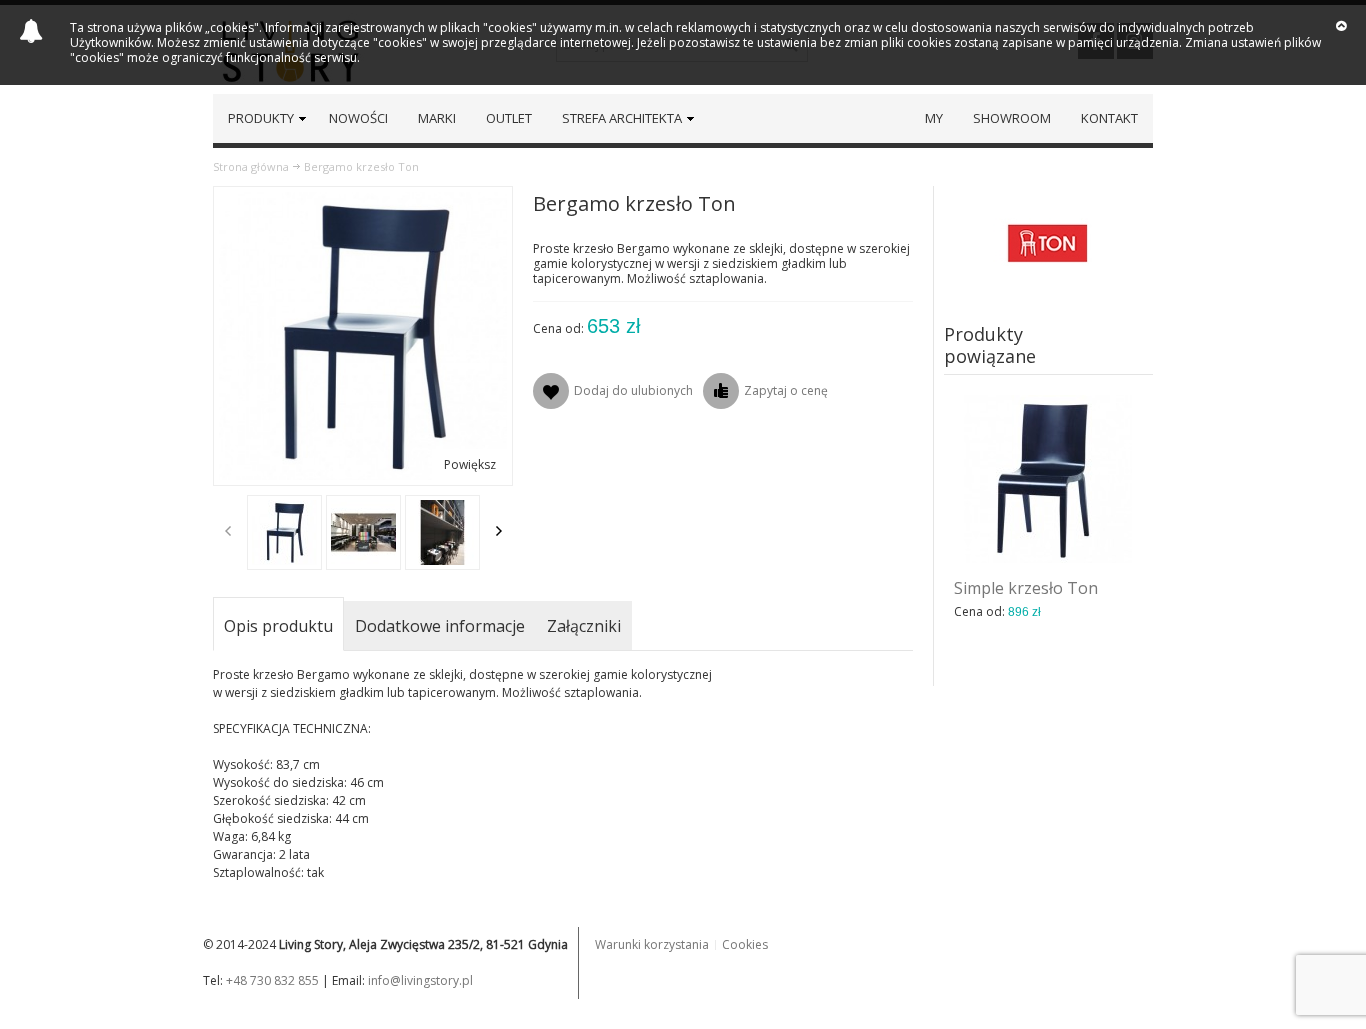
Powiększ (470, 464)
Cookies (745, 944)
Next (499, 531)
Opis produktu (278, 626)
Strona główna (251, 166)
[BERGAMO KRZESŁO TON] (284, 532)
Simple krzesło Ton (1026, 588)
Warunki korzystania (652, 944)
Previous (228, 531)
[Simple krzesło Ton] (1049, 479)
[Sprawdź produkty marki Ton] (1049, 241)
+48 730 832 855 (272, 980)
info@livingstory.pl (420, 980)
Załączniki (584, 626)
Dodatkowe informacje (440, 626)
